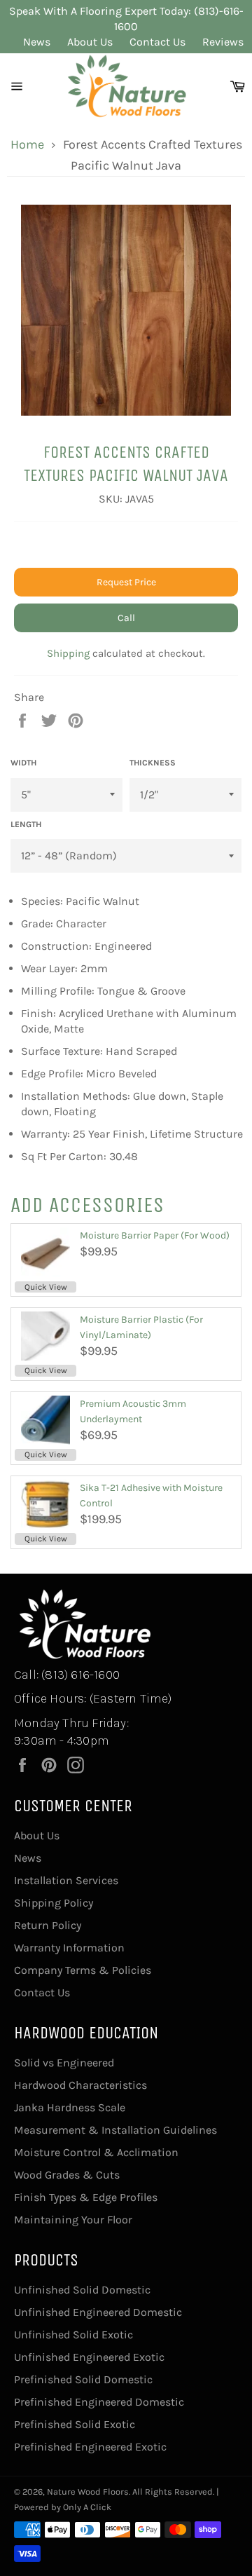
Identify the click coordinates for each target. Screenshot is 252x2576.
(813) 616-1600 (80, 1675)
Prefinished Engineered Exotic (90, 2447)
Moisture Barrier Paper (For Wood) (155, 1235)
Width (23, 763)
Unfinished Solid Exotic (73, 2335)
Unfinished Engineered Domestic (98, 2312)
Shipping (68, 653)
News (37, 42)
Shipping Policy (54, 1903)
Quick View (46, 1287)
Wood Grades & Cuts (67, 2175)
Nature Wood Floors (88, 2492)
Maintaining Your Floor (73, 2220)
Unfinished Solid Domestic (82, 2290)
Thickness (153, 763)
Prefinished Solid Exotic (75, 2424)
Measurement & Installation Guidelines (115, 2130)
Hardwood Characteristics (80, 2085)
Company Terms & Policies (83, 1970)
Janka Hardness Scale (70, 2107)
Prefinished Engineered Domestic (99, 2402)
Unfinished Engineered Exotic (89, 2357)
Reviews (223, 42)
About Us (90, 42)
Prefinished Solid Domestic (83, 2379)
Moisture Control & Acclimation (96, 2152)
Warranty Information (69, 1948)
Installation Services (66, 1880)
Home (27, 144)
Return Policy (48, 1925)
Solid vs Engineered (64, 2063)
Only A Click (87, 2507)
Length (26, 824)
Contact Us (157, 42)
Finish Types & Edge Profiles (86, 2197)
